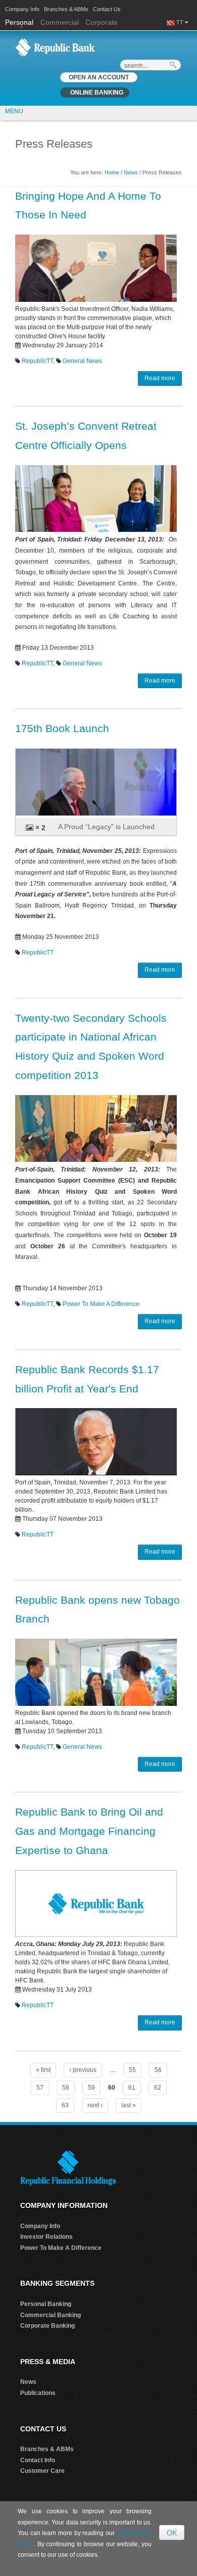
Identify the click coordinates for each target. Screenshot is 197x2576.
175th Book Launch (62, 728)
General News (82, 361)
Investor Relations (46, 2237)
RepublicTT (37, 361)
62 (158, 2088)
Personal (20, 22)
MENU (14, 111)
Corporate (102, 22)
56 (158, 2070)
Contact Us (107, 9)
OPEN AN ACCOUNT (99, 77)
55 (132, 2070)
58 (66, 2088)
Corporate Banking (47, 2326)
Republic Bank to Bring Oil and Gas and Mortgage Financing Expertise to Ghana (89, 1831)
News (131, 172)
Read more (160, 378)
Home (112, 172)
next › (95, 2105)
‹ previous (83, 2070)
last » (129, 2105)
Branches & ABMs (66, 9)
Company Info (22, 9)
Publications (38, 2393)
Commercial (60, 22)
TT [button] (181, 22)
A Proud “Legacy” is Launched (106, 827)
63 (65, 2105)
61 (132, 2088)
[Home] (55, 47)
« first (43, 2070)
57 (40, 2088)
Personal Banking (46, 2304)
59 (91, 2088)
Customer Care (42, 2471)
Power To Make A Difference (101, 1304)
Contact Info (38, 2460)
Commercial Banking (51, 2315)
